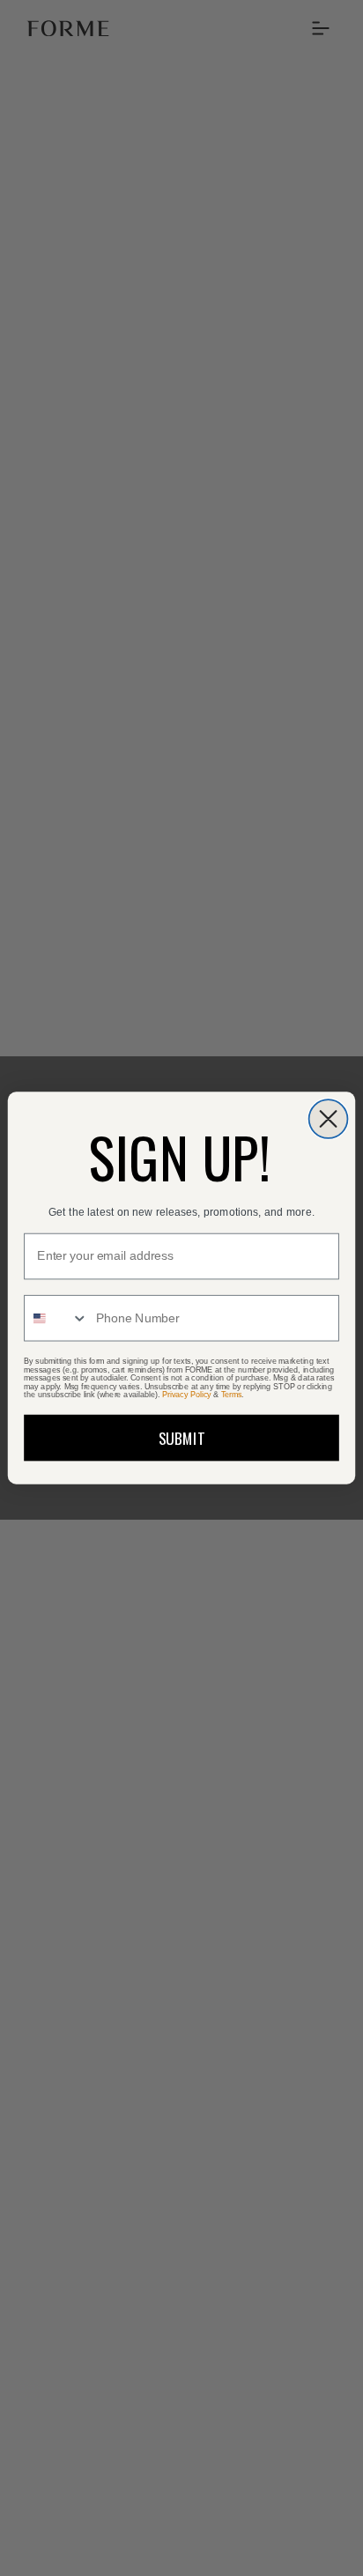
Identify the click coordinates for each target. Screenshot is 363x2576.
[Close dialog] (329, 1119)
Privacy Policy (186, 1395)
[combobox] (56, 1318)
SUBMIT (182, 1438)
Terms (232, 1395)
